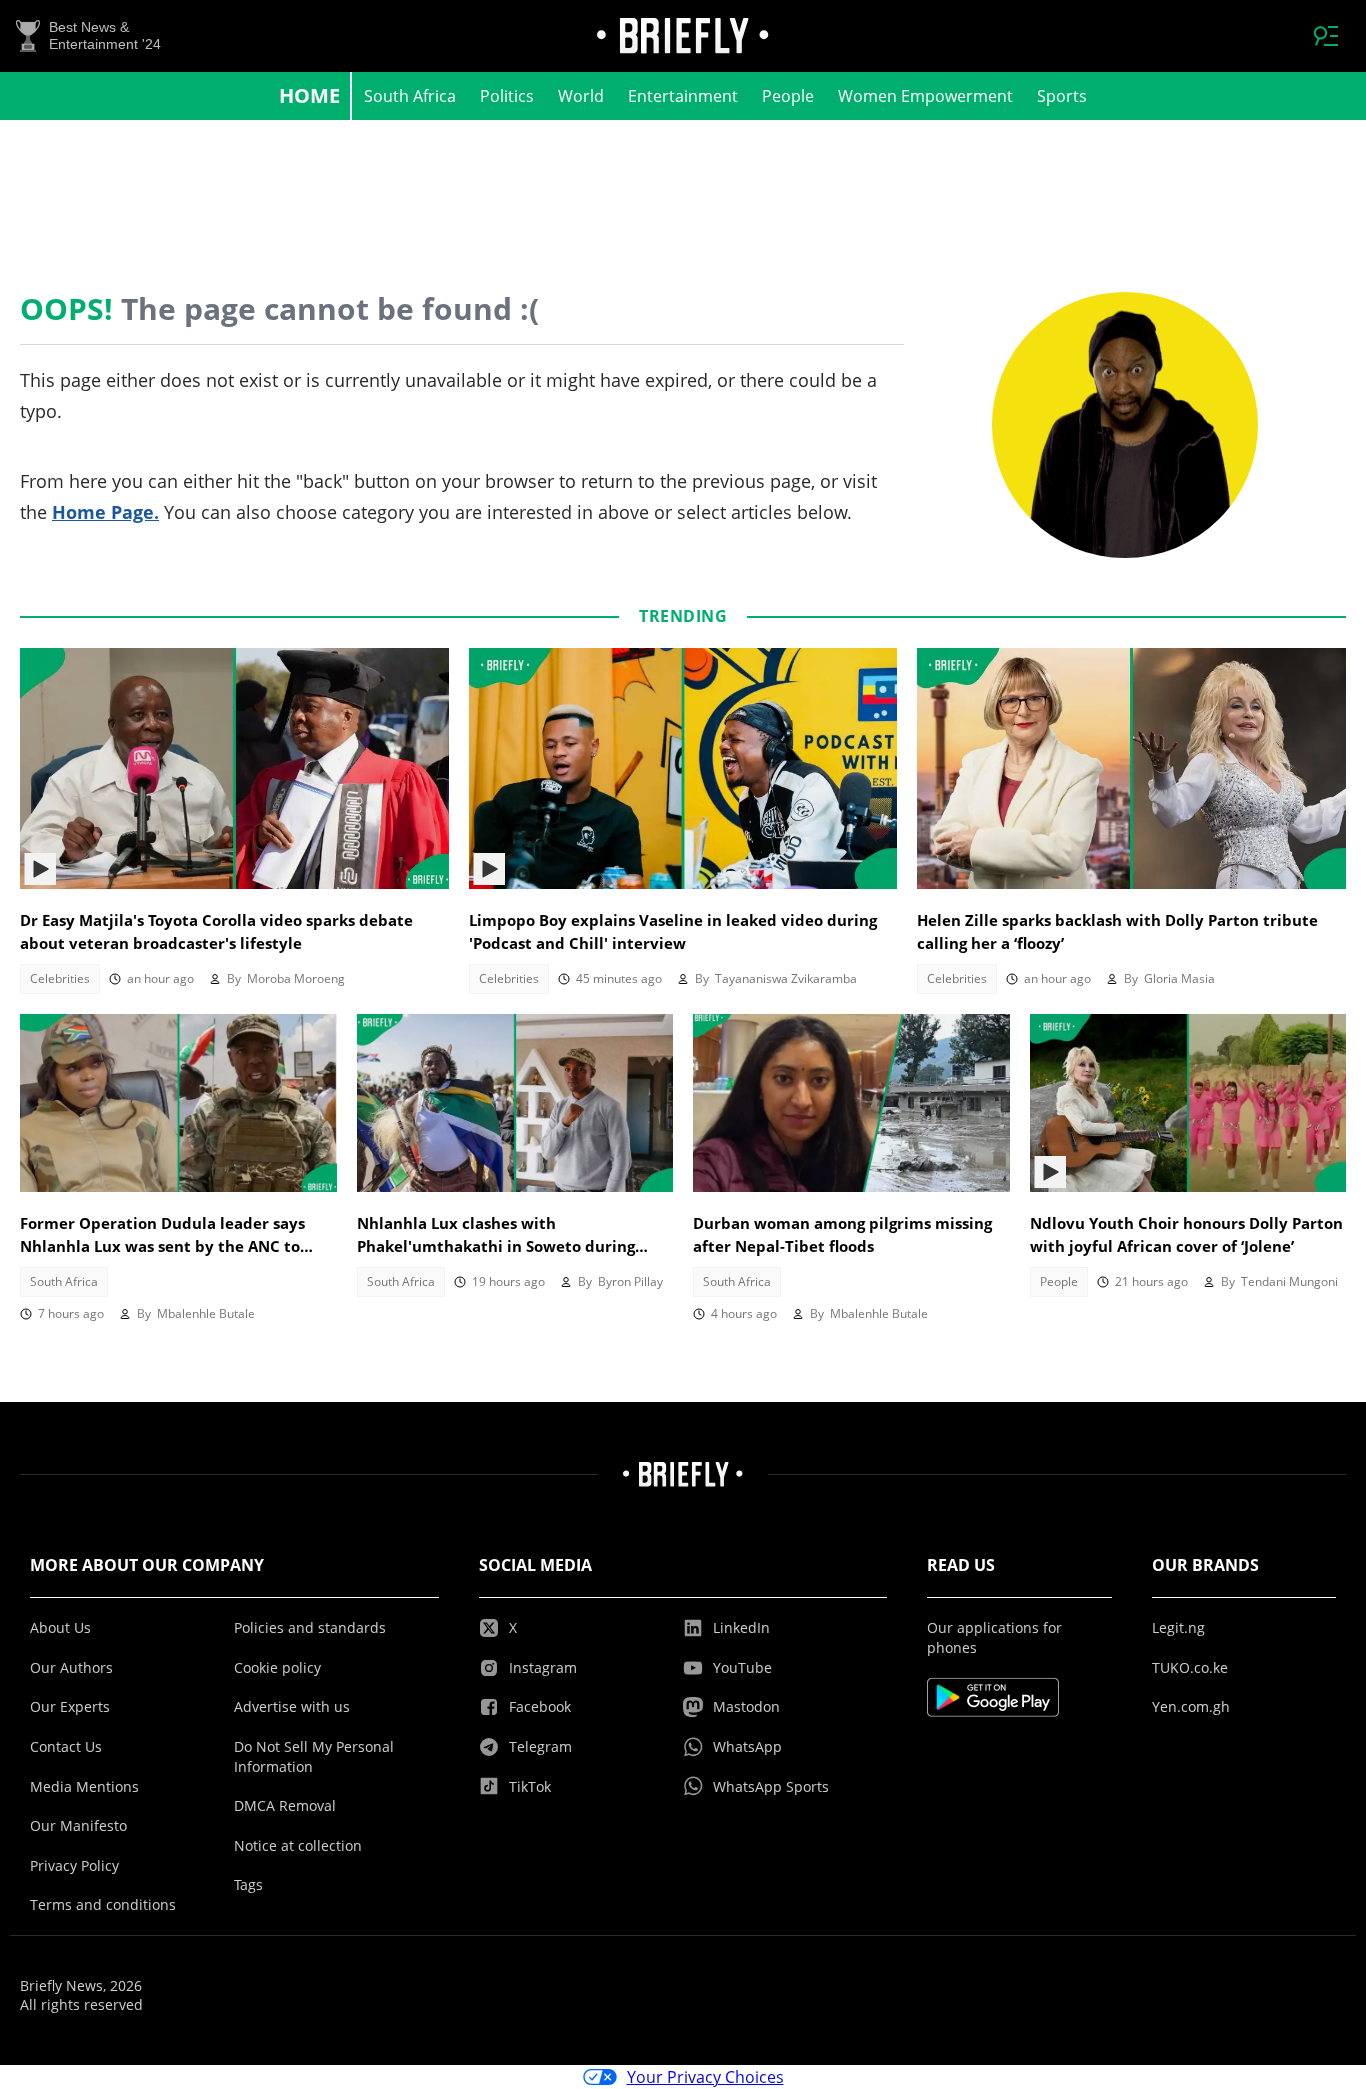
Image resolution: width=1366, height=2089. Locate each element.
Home (309, 95)
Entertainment (683, 96)
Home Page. (105, 512)
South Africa (410, 96)
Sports (1062, 96)
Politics (507, 96)
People (788, 96)
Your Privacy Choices (705, 2077)
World (581, 96)
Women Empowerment (925, 96)
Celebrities (60, 978)
